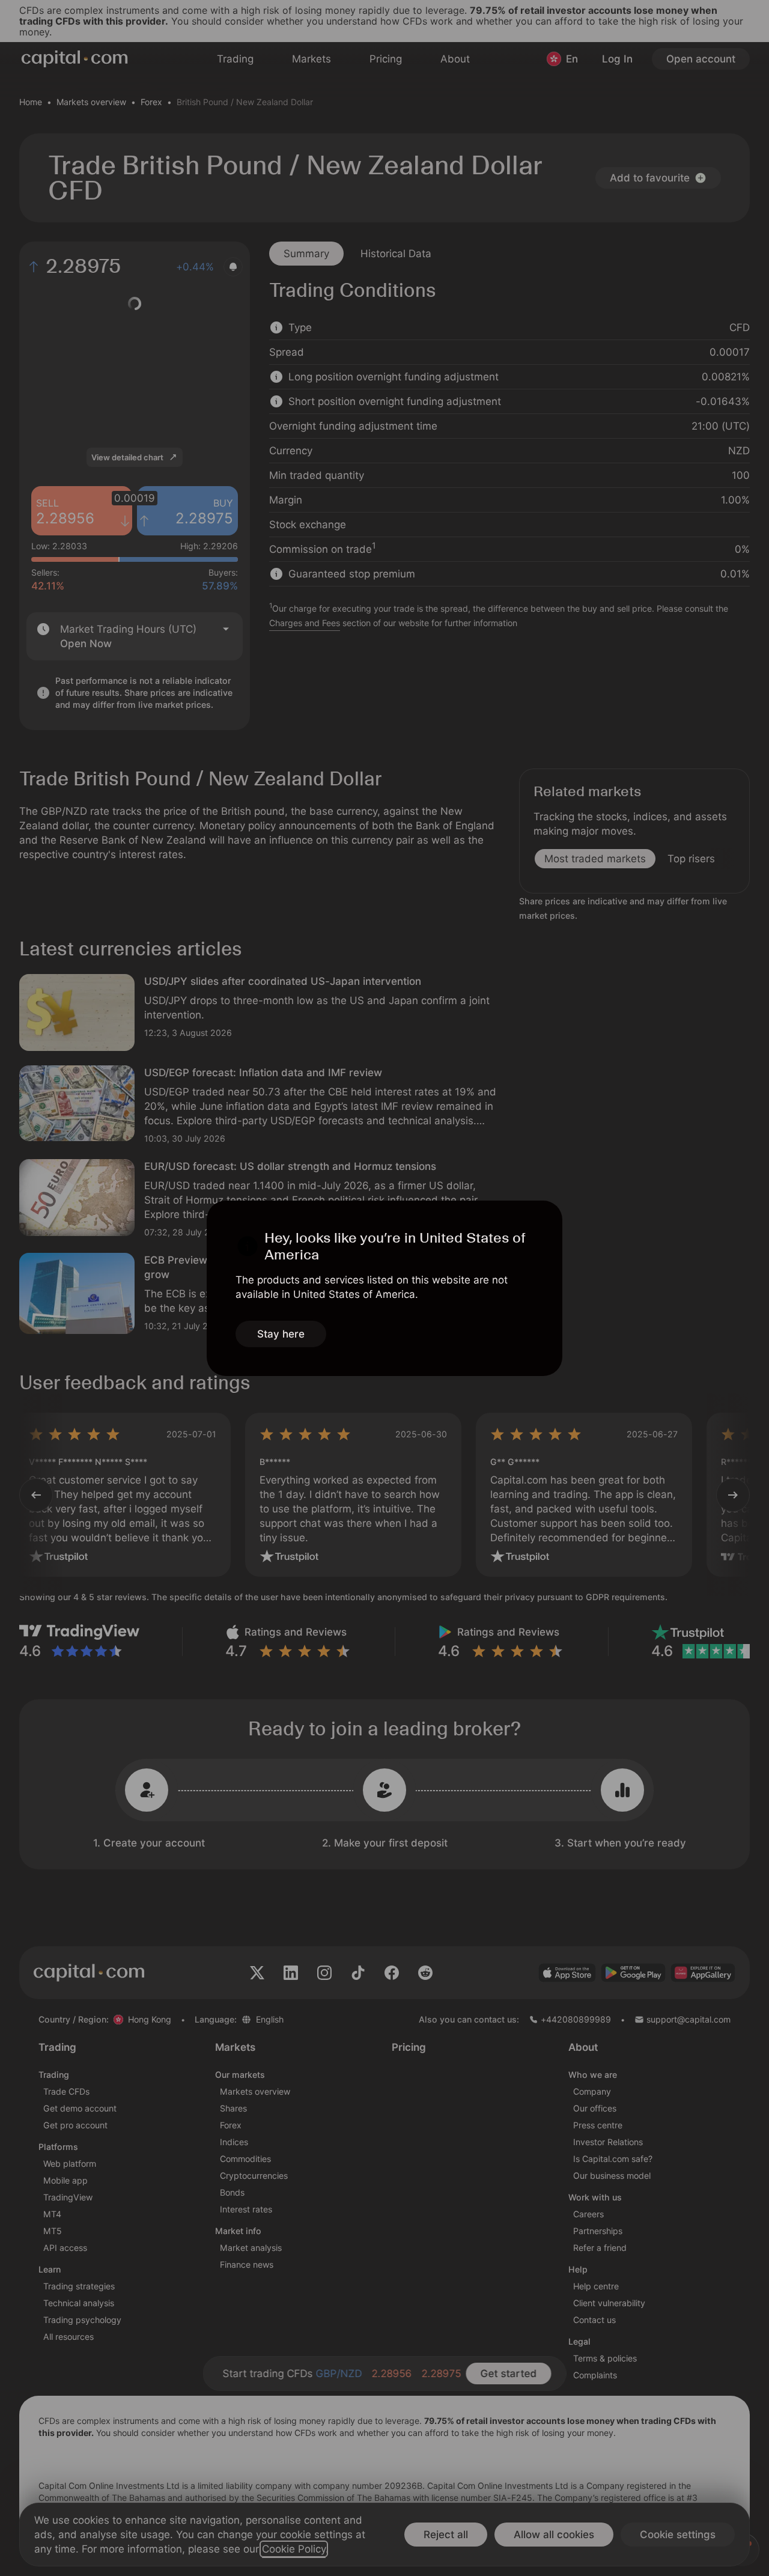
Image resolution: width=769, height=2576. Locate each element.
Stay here (281, 1334)
